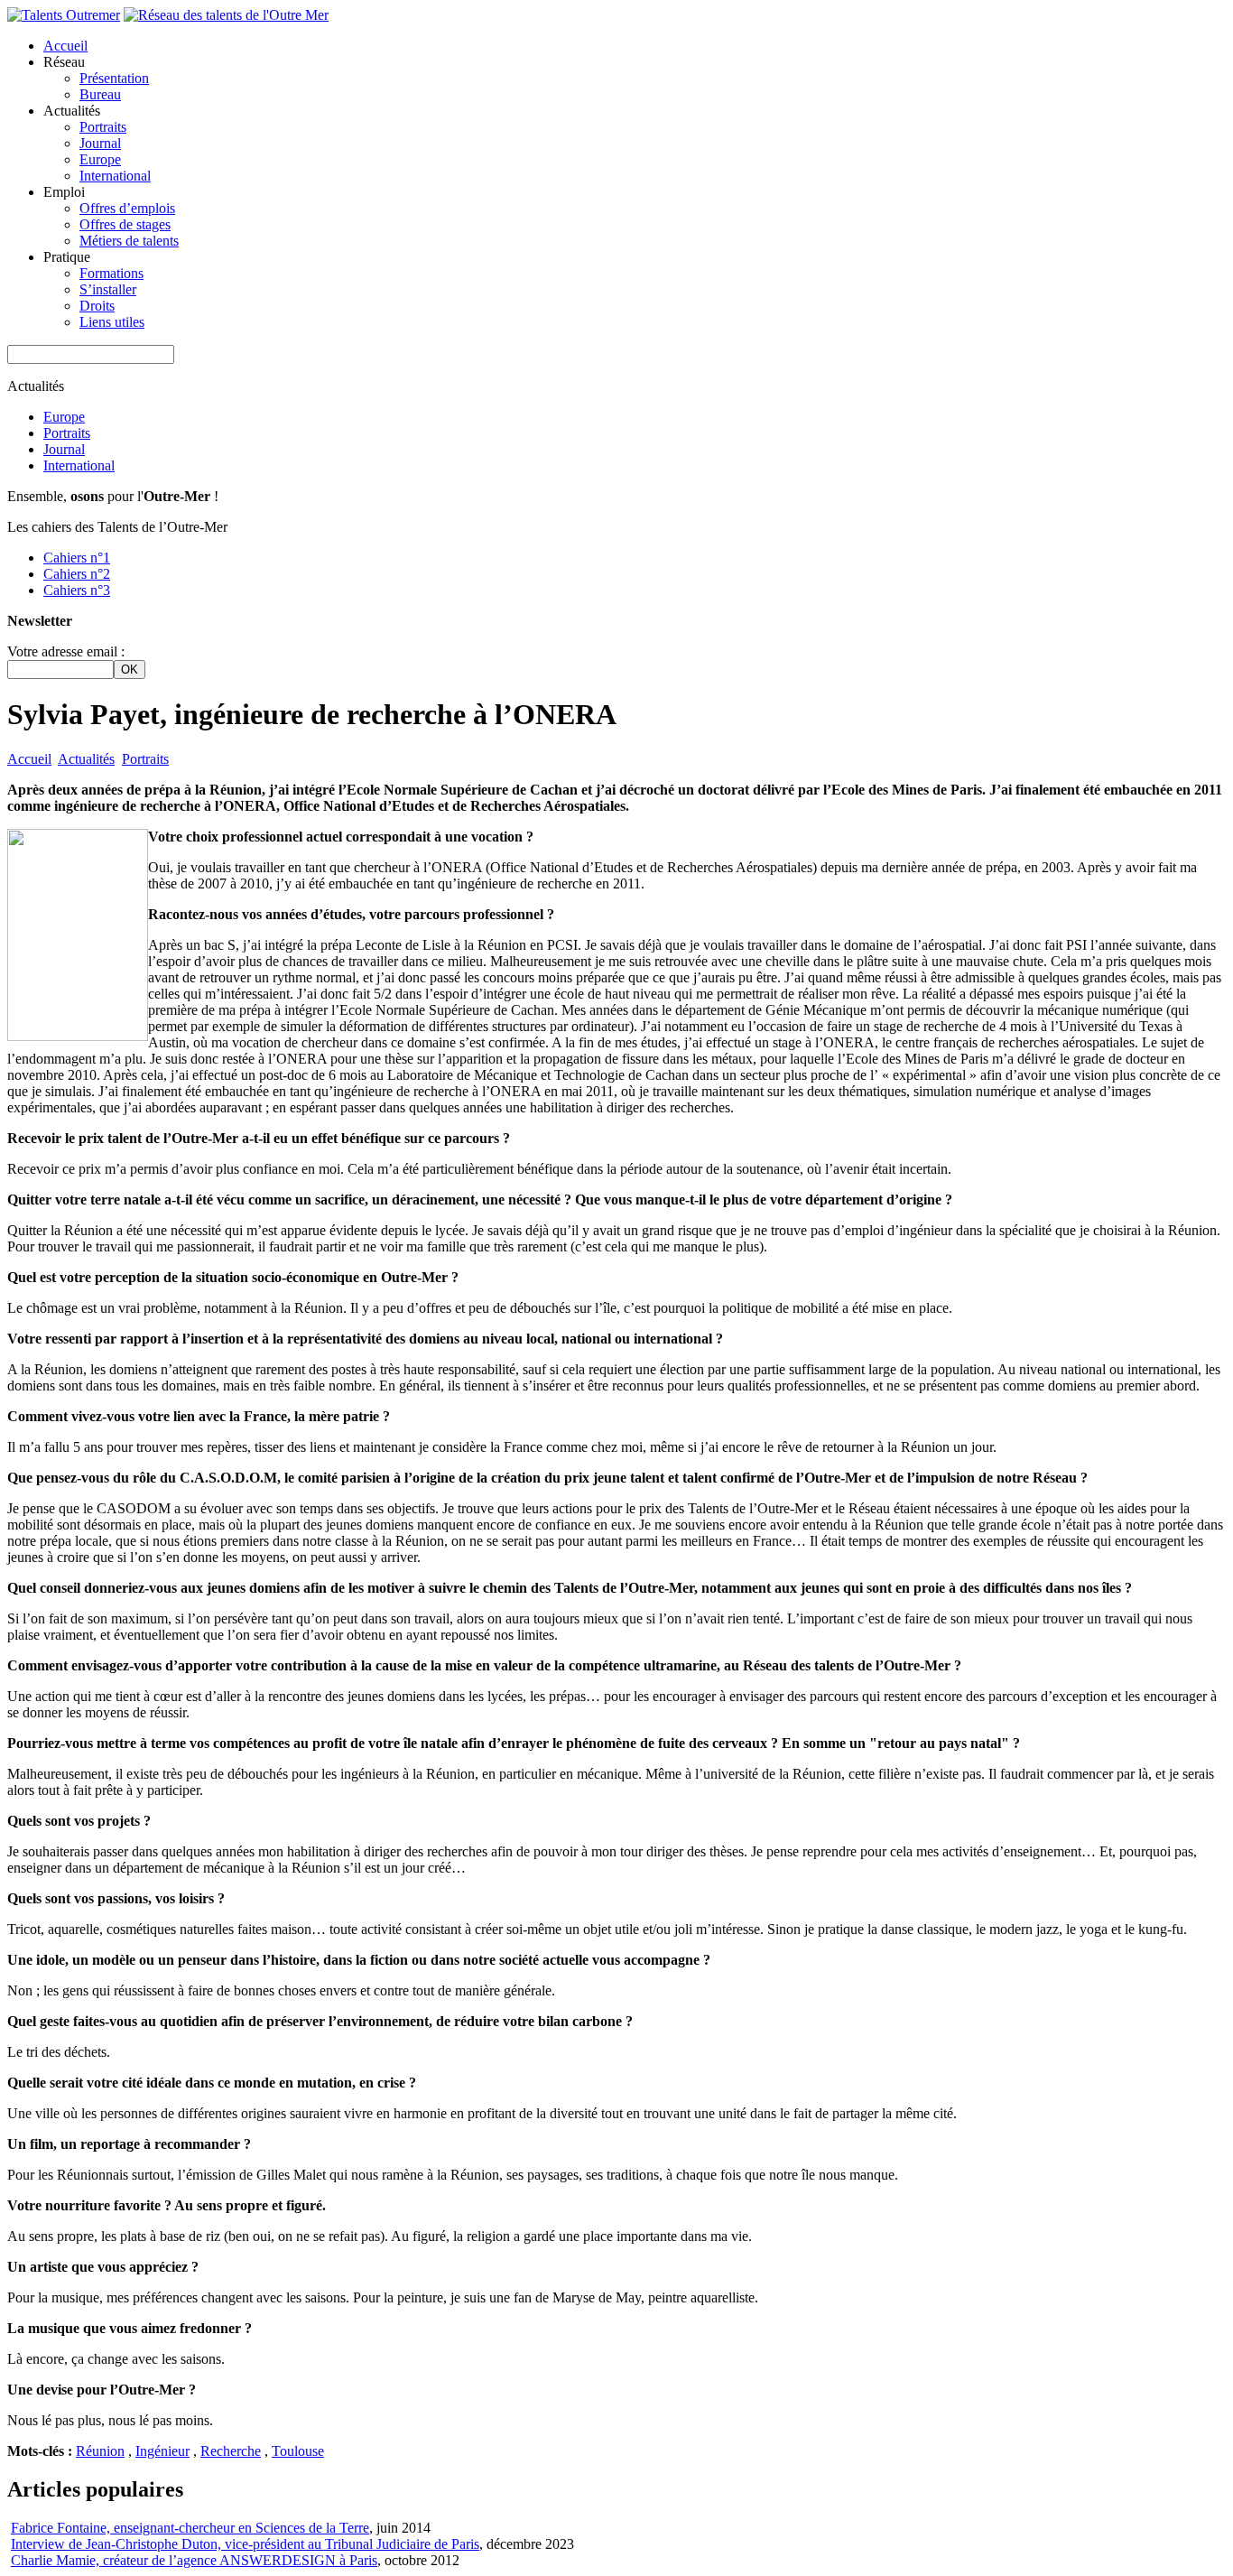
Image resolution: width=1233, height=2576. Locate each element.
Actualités (86, 759)
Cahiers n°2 (77, 574)
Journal (100, 143)
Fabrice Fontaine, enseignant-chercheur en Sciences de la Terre (190, 2528)
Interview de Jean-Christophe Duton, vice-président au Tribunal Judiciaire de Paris (245, 2544)
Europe (100, 159)
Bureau (100, 94)
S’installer (108, 289)
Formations (111, 273)
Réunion (100, 2451)
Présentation (114, 78)
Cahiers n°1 (77, 558)
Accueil (65, 46)
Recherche (231, 2451)
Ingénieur (162, 2451)
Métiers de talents (129, 241)
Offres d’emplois (127, 208)
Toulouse (298, 2451)
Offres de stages (125, 224)
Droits (97, 306)
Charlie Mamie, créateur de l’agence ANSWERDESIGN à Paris (194, 2560)
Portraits (103, 127)
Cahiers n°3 (77, 590)
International (115, 176)
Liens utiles (112, 322)
